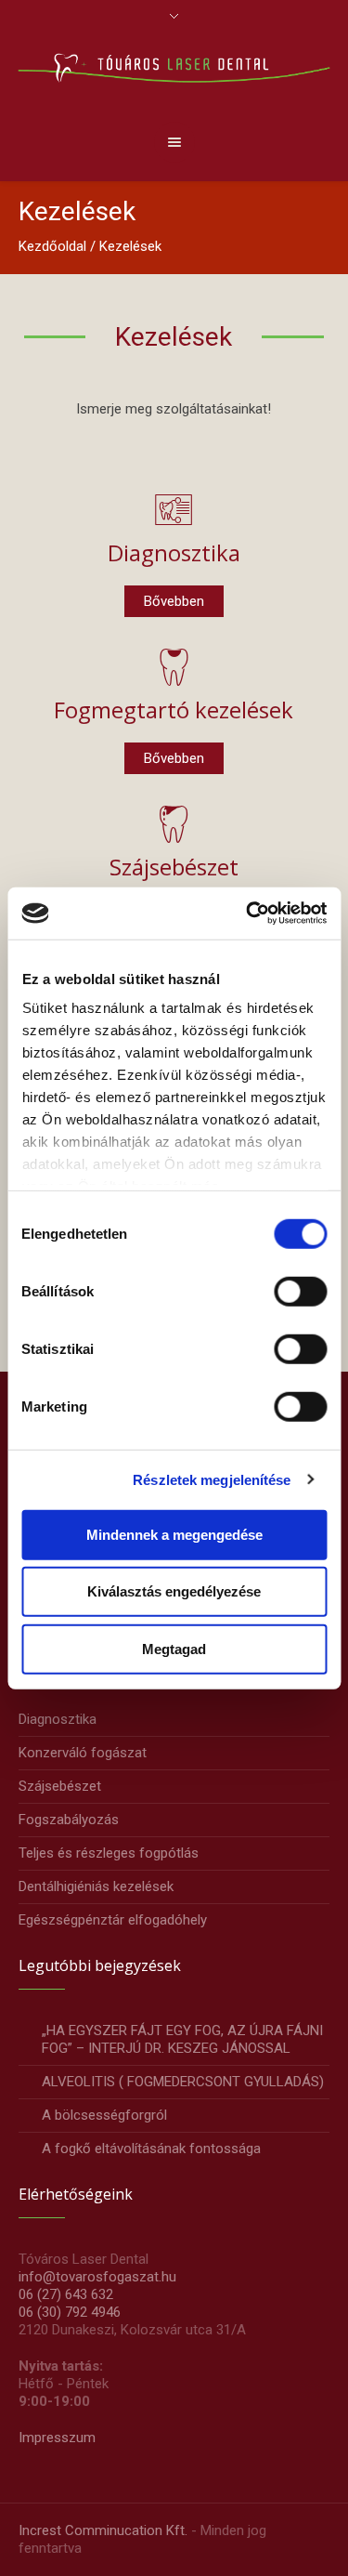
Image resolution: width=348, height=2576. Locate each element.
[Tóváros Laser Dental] (174, 67)
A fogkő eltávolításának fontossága (151, 2149)
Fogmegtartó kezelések (174, 710)
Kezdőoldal (52, 246)
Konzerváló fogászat (83, 1753)
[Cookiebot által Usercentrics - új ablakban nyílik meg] (248, 913)
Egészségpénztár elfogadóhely (113, 1920)
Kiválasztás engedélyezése (174, 1591)
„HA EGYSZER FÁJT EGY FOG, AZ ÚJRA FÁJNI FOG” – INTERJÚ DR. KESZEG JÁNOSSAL (182, 2039)
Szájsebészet (174, 867)
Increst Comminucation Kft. (103, 2530)
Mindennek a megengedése (174, 1534)
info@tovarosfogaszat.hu (97, 2277)
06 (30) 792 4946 (70, 2312)
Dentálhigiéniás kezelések (96, 1886)
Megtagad (174, 1648)
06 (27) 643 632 (66, 2294)
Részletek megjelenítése (212, 1480)
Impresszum (57, 2438)
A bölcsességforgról (104, 2115)
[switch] (300, 1291)
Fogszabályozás (69, 1820)
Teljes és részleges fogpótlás (109, 1853)
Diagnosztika (174, 552)
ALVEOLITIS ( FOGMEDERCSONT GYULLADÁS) (183, 2082)
